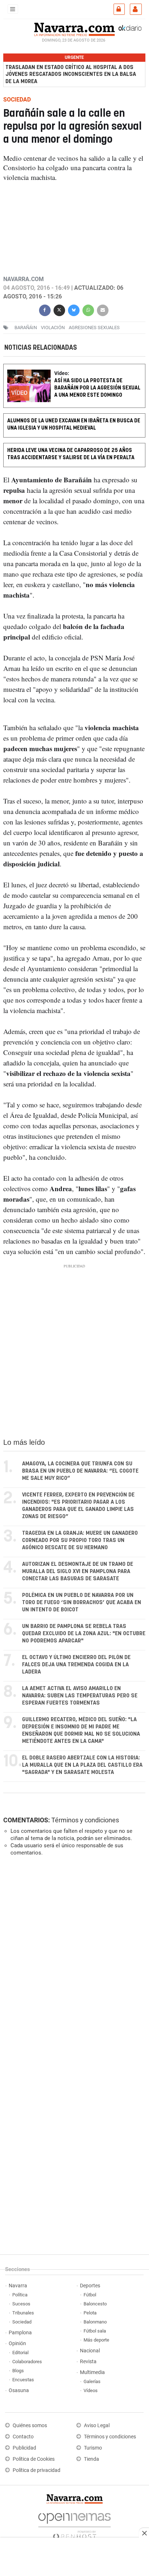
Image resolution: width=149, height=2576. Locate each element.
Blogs (18, 2371)
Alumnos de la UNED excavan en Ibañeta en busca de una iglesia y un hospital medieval (74, 425)
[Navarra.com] (74, 29)
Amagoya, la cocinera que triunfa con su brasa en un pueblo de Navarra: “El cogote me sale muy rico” (80, 1471)
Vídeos (91, 2390)
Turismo (93, 2448)
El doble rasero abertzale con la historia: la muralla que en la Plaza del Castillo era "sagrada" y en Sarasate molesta (82, 1765)
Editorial (20, 2353)
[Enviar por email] (103, 309)
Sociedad (22, 2322)
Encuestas (23, 2380)
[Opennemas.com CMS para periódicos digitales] (74, 2525)
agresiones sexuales (94, 327)
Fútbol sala (95, 2331)
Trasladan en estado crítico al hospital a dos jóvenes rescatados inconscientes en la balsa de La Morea (71, 74)
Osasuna (19, 2390)
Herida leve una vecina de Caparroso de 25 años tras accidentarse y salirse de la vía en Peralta (71, 454)
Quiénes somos (30, 2426)
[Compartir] (45, 309)
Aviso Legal (97, 2426)
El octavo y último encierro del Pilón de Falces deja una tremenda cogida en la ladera (76, 1665)
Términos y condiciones (85, 1820)
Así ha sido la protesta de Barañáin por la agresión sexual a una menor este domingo (97, 388)
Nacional (90, 2351)
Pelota (90, 2313)
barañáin (26, 327)
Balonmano (95, 2322)
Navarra (18, 2286)
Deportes (90, 2286)
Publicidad (24, 2448)
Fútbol (90, 2295)
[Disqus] (73, 1961)
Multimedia (92, 2372)
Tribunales (23, 2313)
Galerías (92, 2381)
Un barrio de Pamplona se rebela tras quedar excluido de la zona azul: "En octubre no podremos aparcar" (84, 1634)
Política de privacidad (37, 2470)
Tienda (91, 2459)
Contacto (23, 2437)
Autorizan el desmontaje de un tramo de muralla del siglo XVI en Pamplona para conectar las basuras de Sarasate (78, 1571)
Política (20, 2295)
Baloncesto (95, 2304)
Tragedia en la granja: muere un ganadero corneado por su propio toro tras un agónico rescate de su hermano (80, 1540)
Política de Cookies (34, 2459)
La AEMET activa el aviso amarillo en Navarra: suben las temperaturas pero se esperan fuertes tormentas (80, 1696)
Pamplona (20, 2333)
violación (53, 327)
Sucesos (21, 2304)
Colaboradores (27, 2362)
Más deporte (96, 2340)
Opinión (17, 2344)
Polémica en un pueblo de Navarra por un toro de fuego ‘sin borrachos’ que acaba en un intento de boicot (82, 1603)
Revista (88, 2362)
